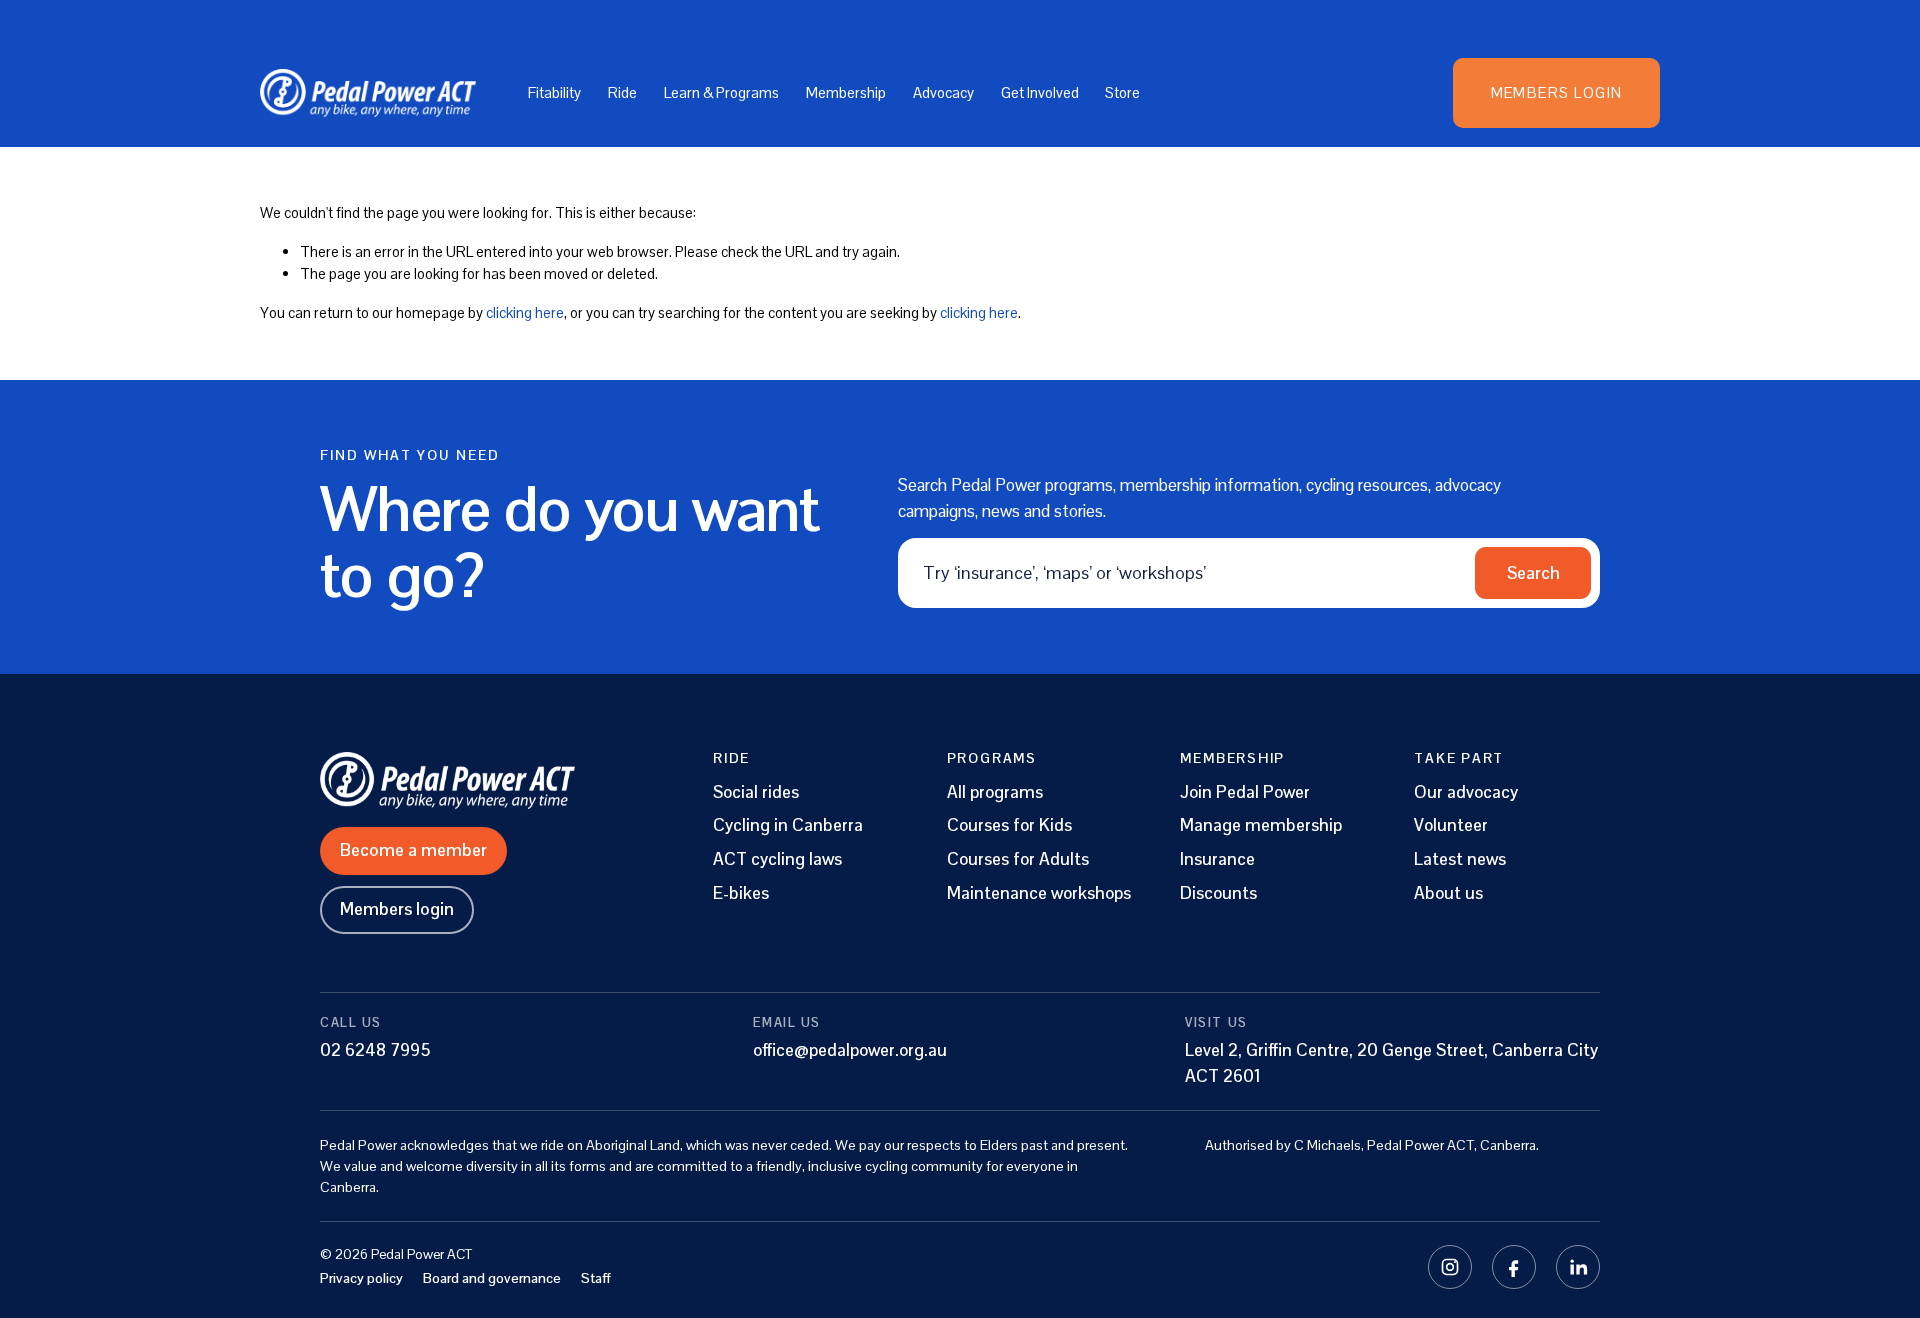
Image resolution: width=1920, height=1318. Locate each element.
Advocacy (943, 92)
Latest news (1460, 859)
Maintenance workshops (1039, 893)
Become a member (413, 850)
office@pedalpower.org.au (850, 1050)
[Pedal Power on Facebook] (1514, 1267)
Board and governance (492, 1278)
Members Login (1557, 92)
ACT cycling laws (777, 859)
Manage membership (1261, 825)
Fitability (554, 92)
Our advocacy (1466, 792)
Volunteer (1451, 825)
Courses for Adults (1018, 859)
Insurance (1217, 859)
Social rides (756, 792)
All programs (995, 792)
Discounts (1218, 893)
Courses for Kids (1009, 825)
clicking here (525, 312)
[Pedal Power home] (485, 780)
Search (1533, 573)
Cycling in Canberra (788, 825)
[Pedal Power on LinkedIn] (1578, 1267)
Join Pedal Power (1245, 792)
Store (1122, 92)
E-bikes (741, 893)
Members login (397, 909)
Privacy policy (361, 1278)
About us (1448, 893)
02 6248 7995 (375, 1050)
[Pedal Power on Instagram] (1450, 1267)
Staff (596, 1278)
